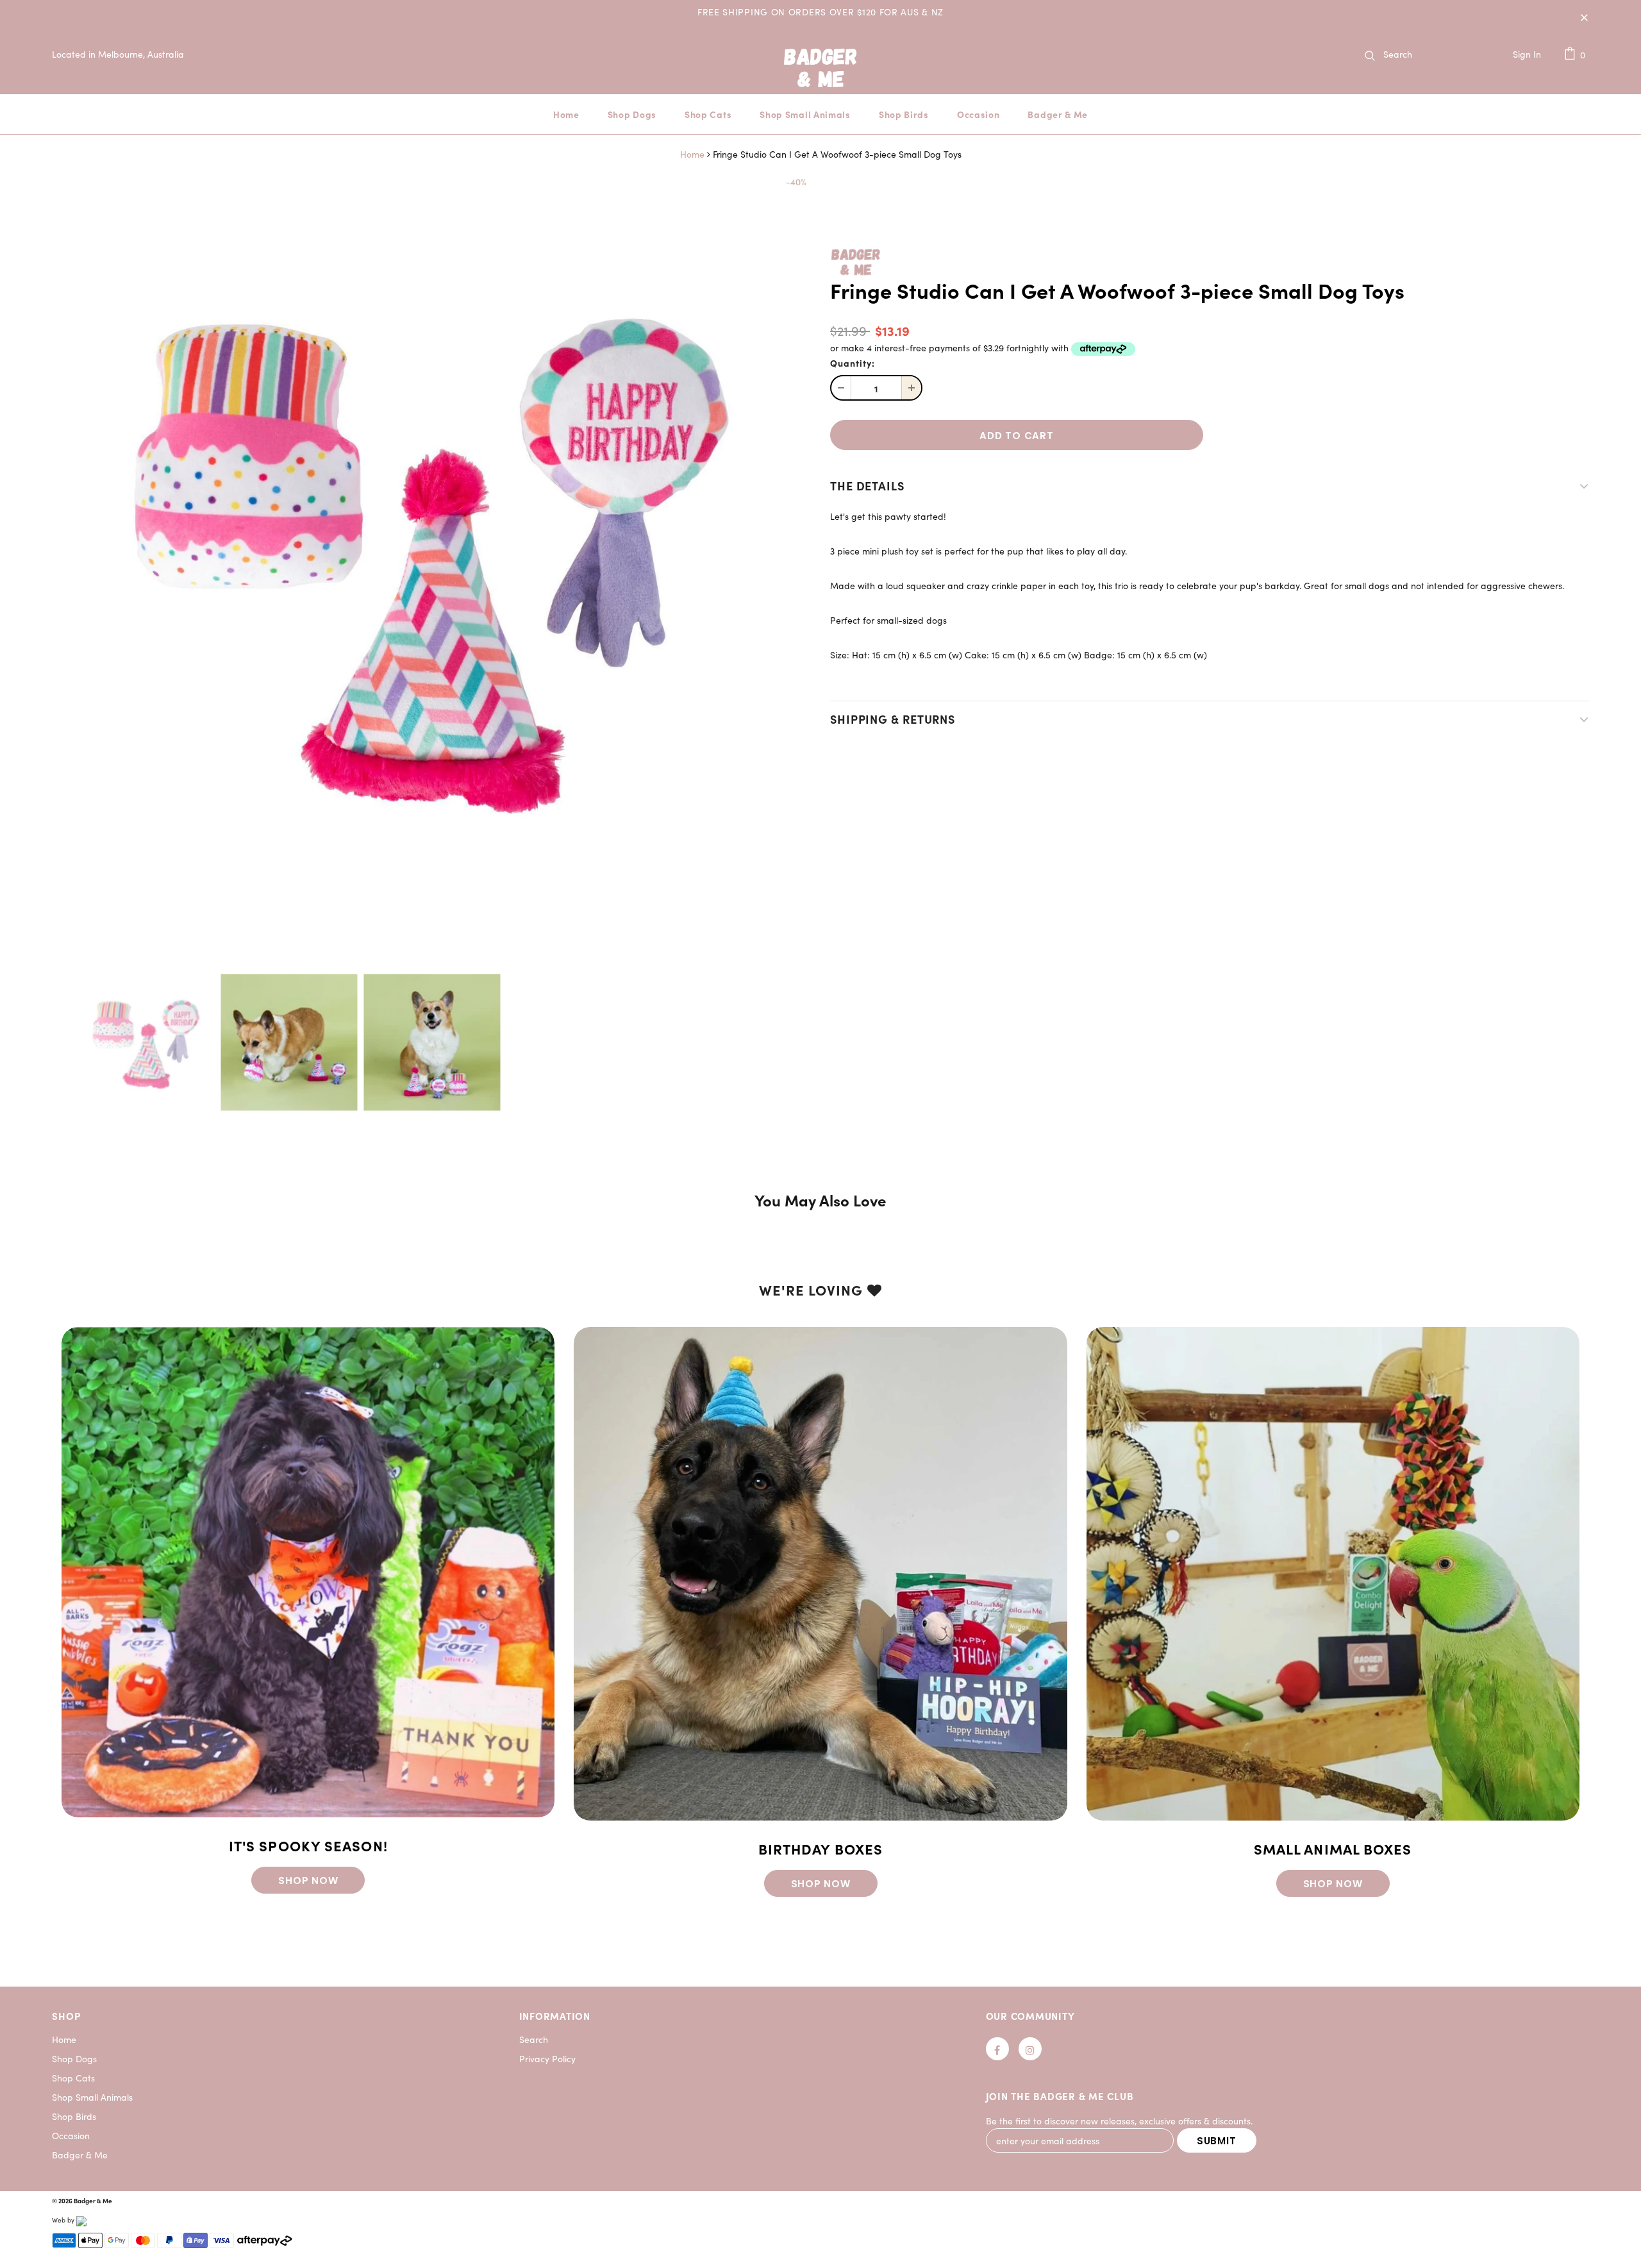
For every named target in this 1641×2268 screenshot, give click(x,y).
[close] (1585, 17)
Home (692, 154)
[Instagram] (1030, 2049)
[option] (431, 554)
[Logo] (820, 85)
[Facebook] (997, 2049)
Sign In (1527, 54)
